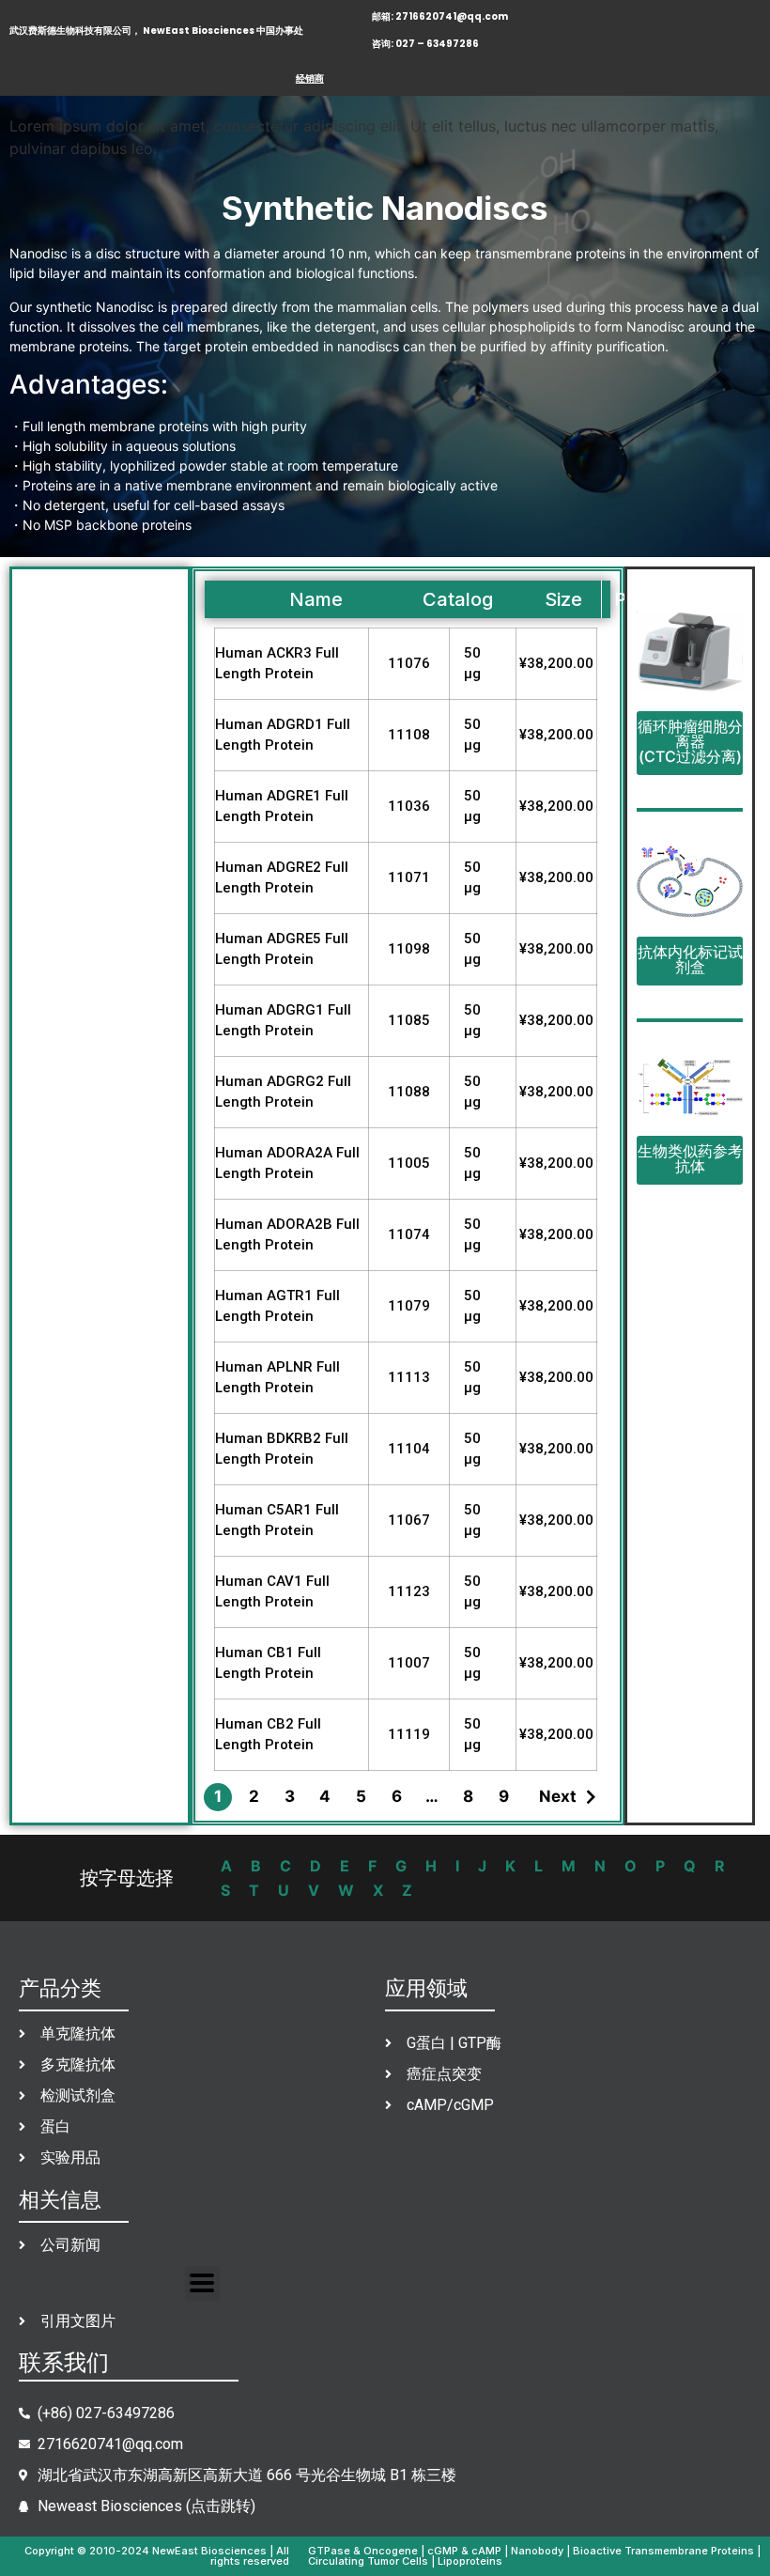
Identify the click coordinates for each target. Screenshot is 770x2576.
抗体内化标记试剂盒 (690, 959)
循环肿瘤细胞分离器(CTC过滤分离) (690, 741)
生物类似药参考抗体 (690, 1158)
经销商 (310, 78)
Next (558, 1796)
